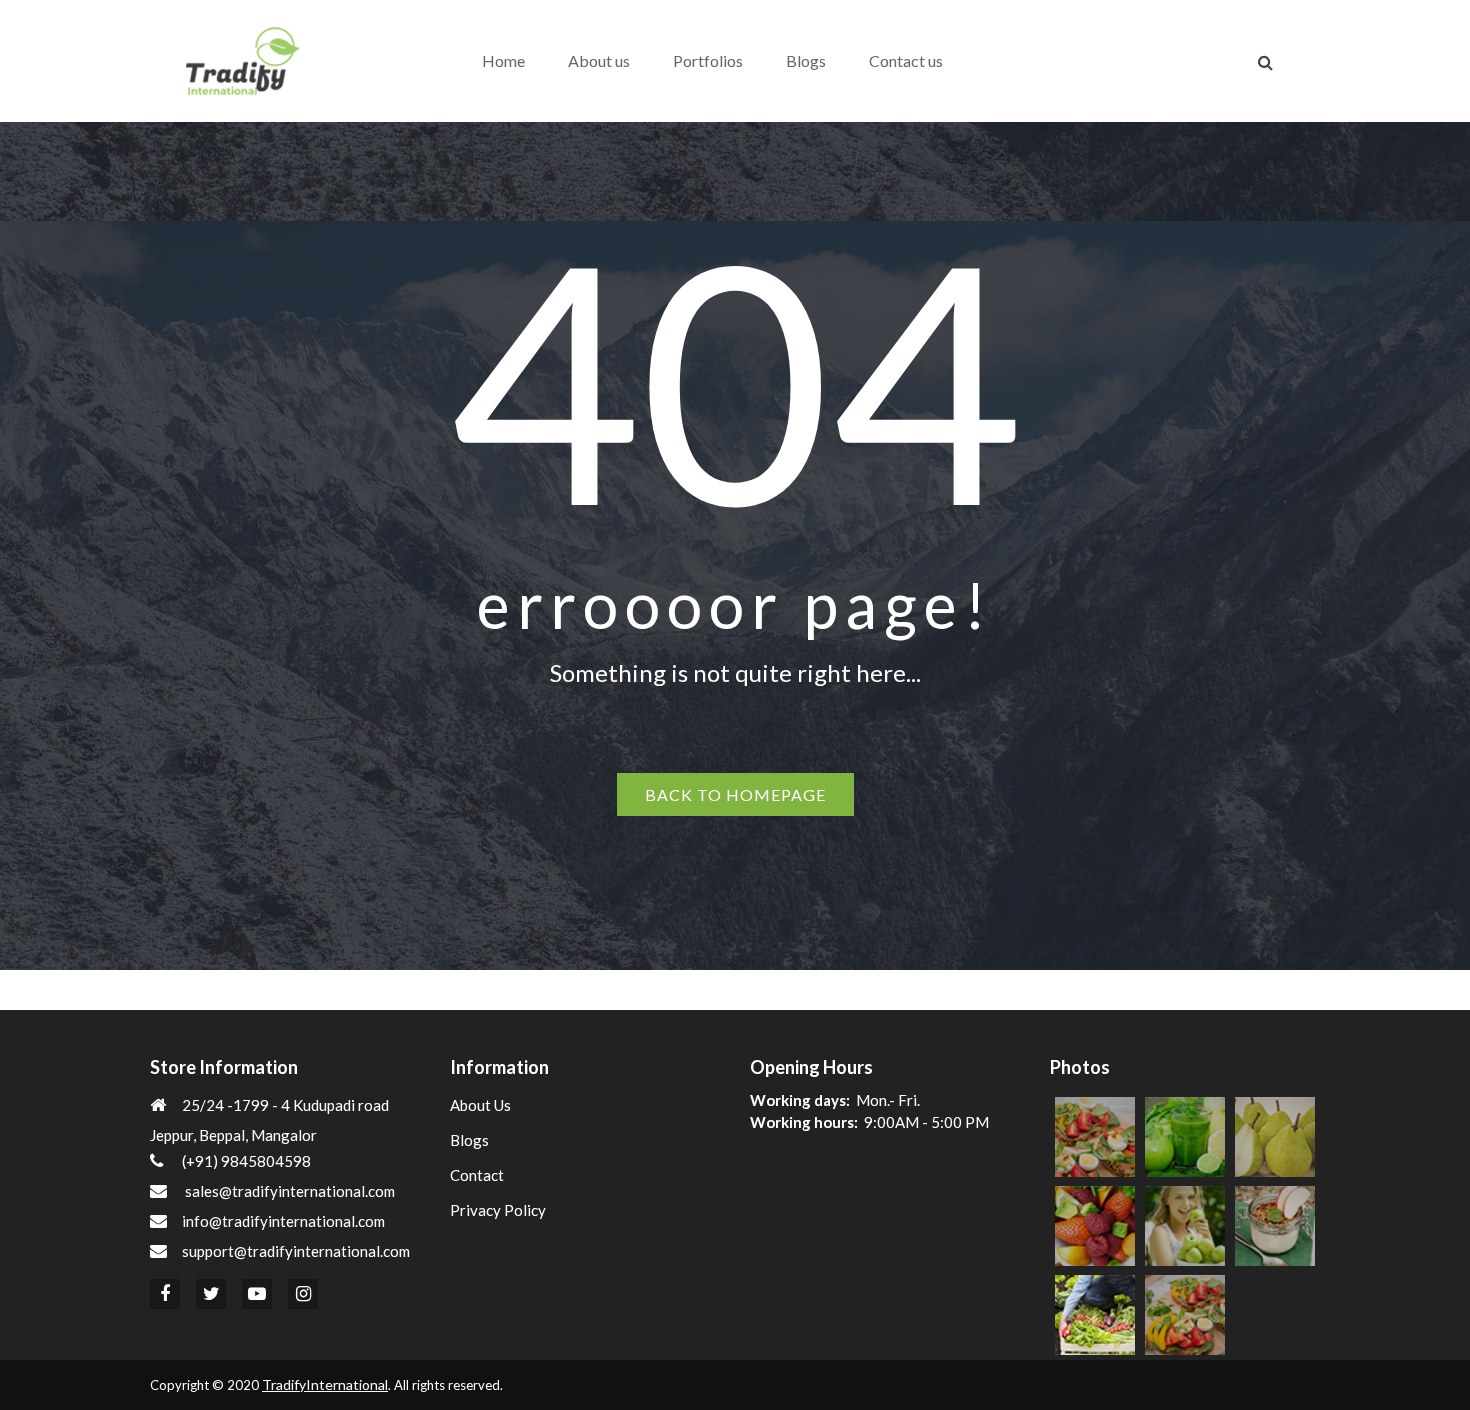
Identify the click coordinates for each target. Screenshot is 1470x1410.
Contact (477, 1175)
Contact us (906, 60)
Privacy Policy (498, 1210)
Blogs (806, 60)
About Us (480, 1105)
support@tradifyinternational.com (296, 1251)
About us (599, 60)
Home (503, 60)
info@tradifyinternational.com (283, 1221)
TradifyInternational (325, 1384)
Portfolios (708, 60)
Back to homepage (735, 794)
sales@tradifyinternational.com (290, 1191)
